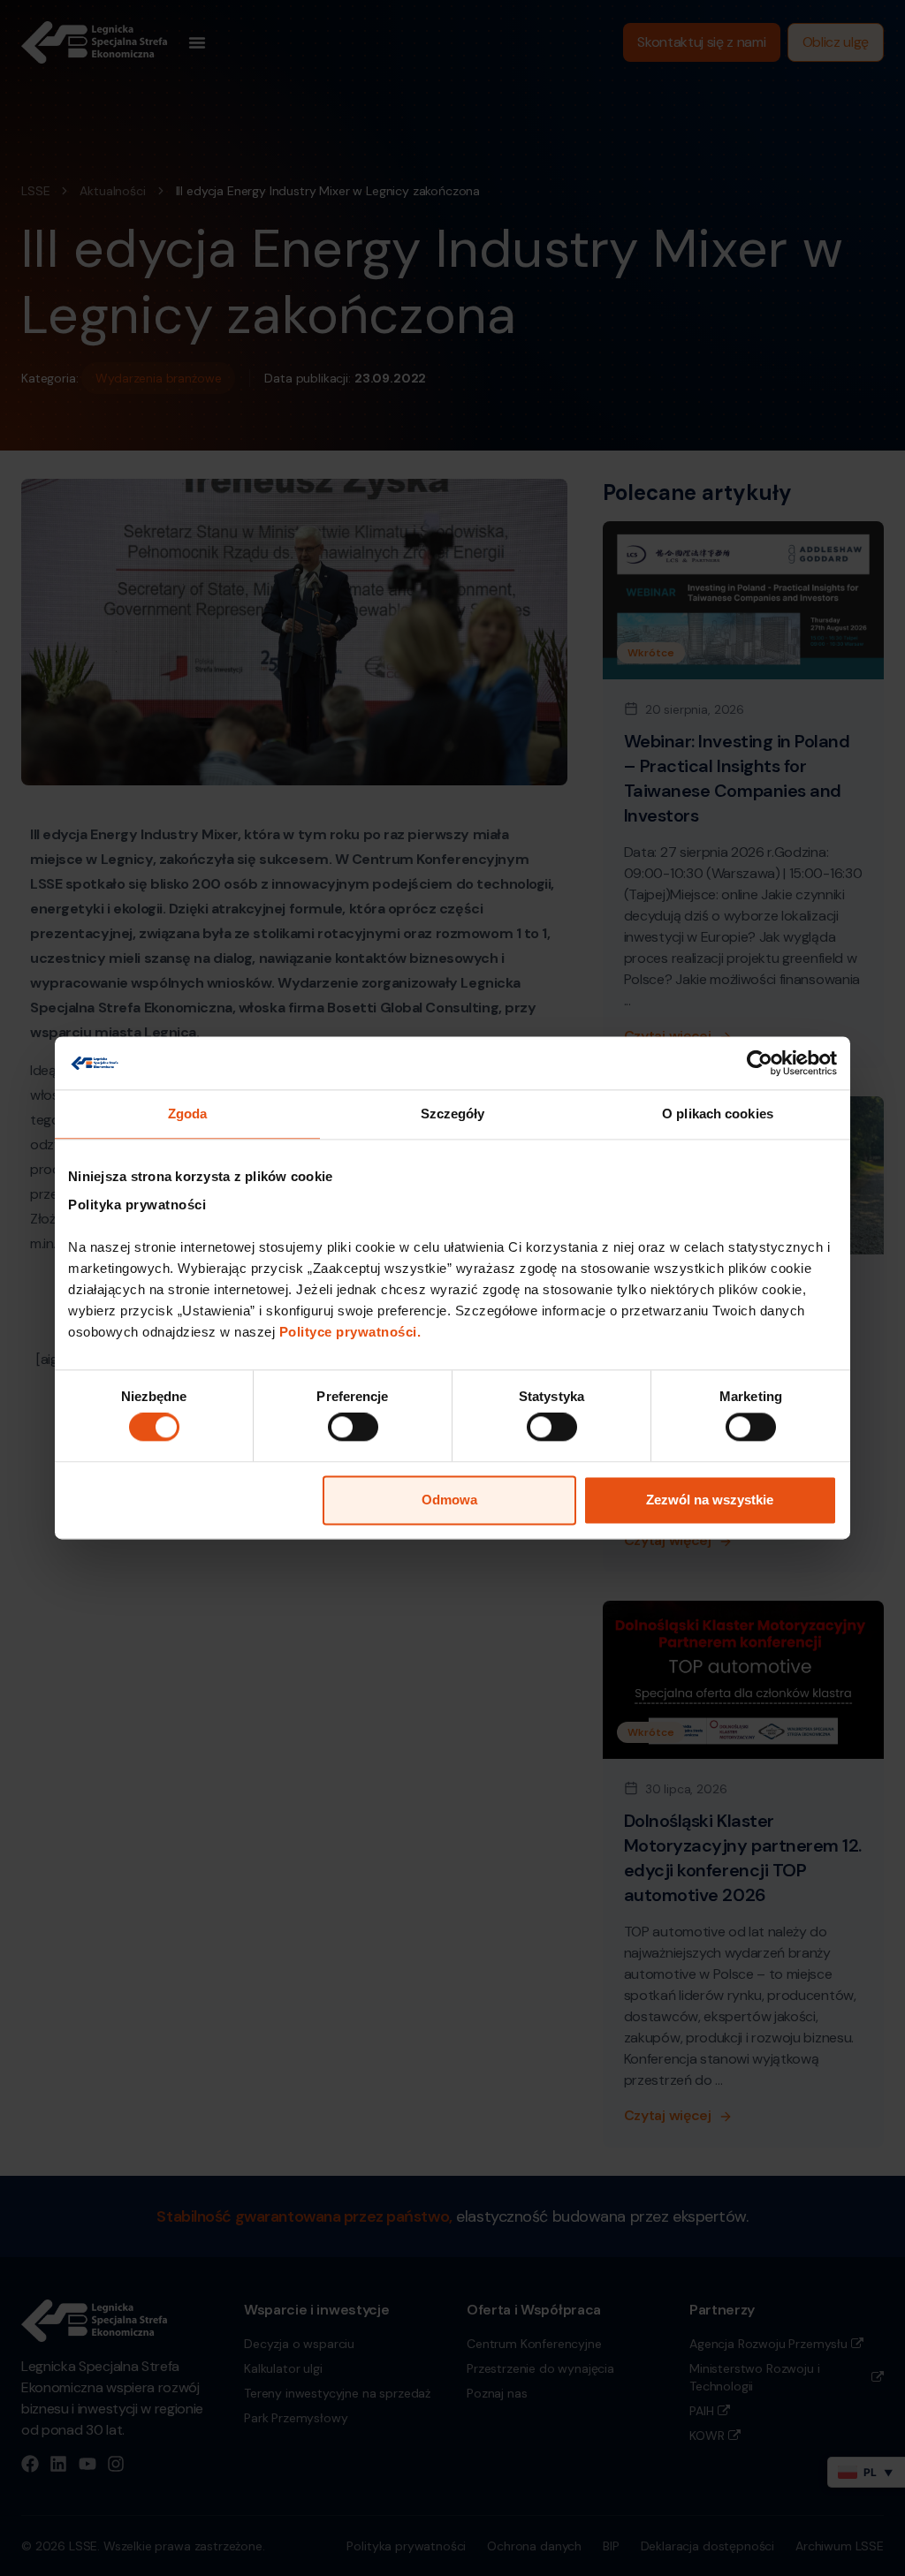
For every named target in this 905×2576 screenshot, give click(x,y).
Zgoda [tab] (188, 1114)
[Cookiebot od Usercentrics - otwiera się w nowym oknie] (760, 1063)
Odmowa (449, 1500)
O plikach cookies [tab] (718, 1114)
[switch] (353, 1428)
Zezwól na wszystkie (710, 1500)
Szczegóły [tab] (453, 1114)
